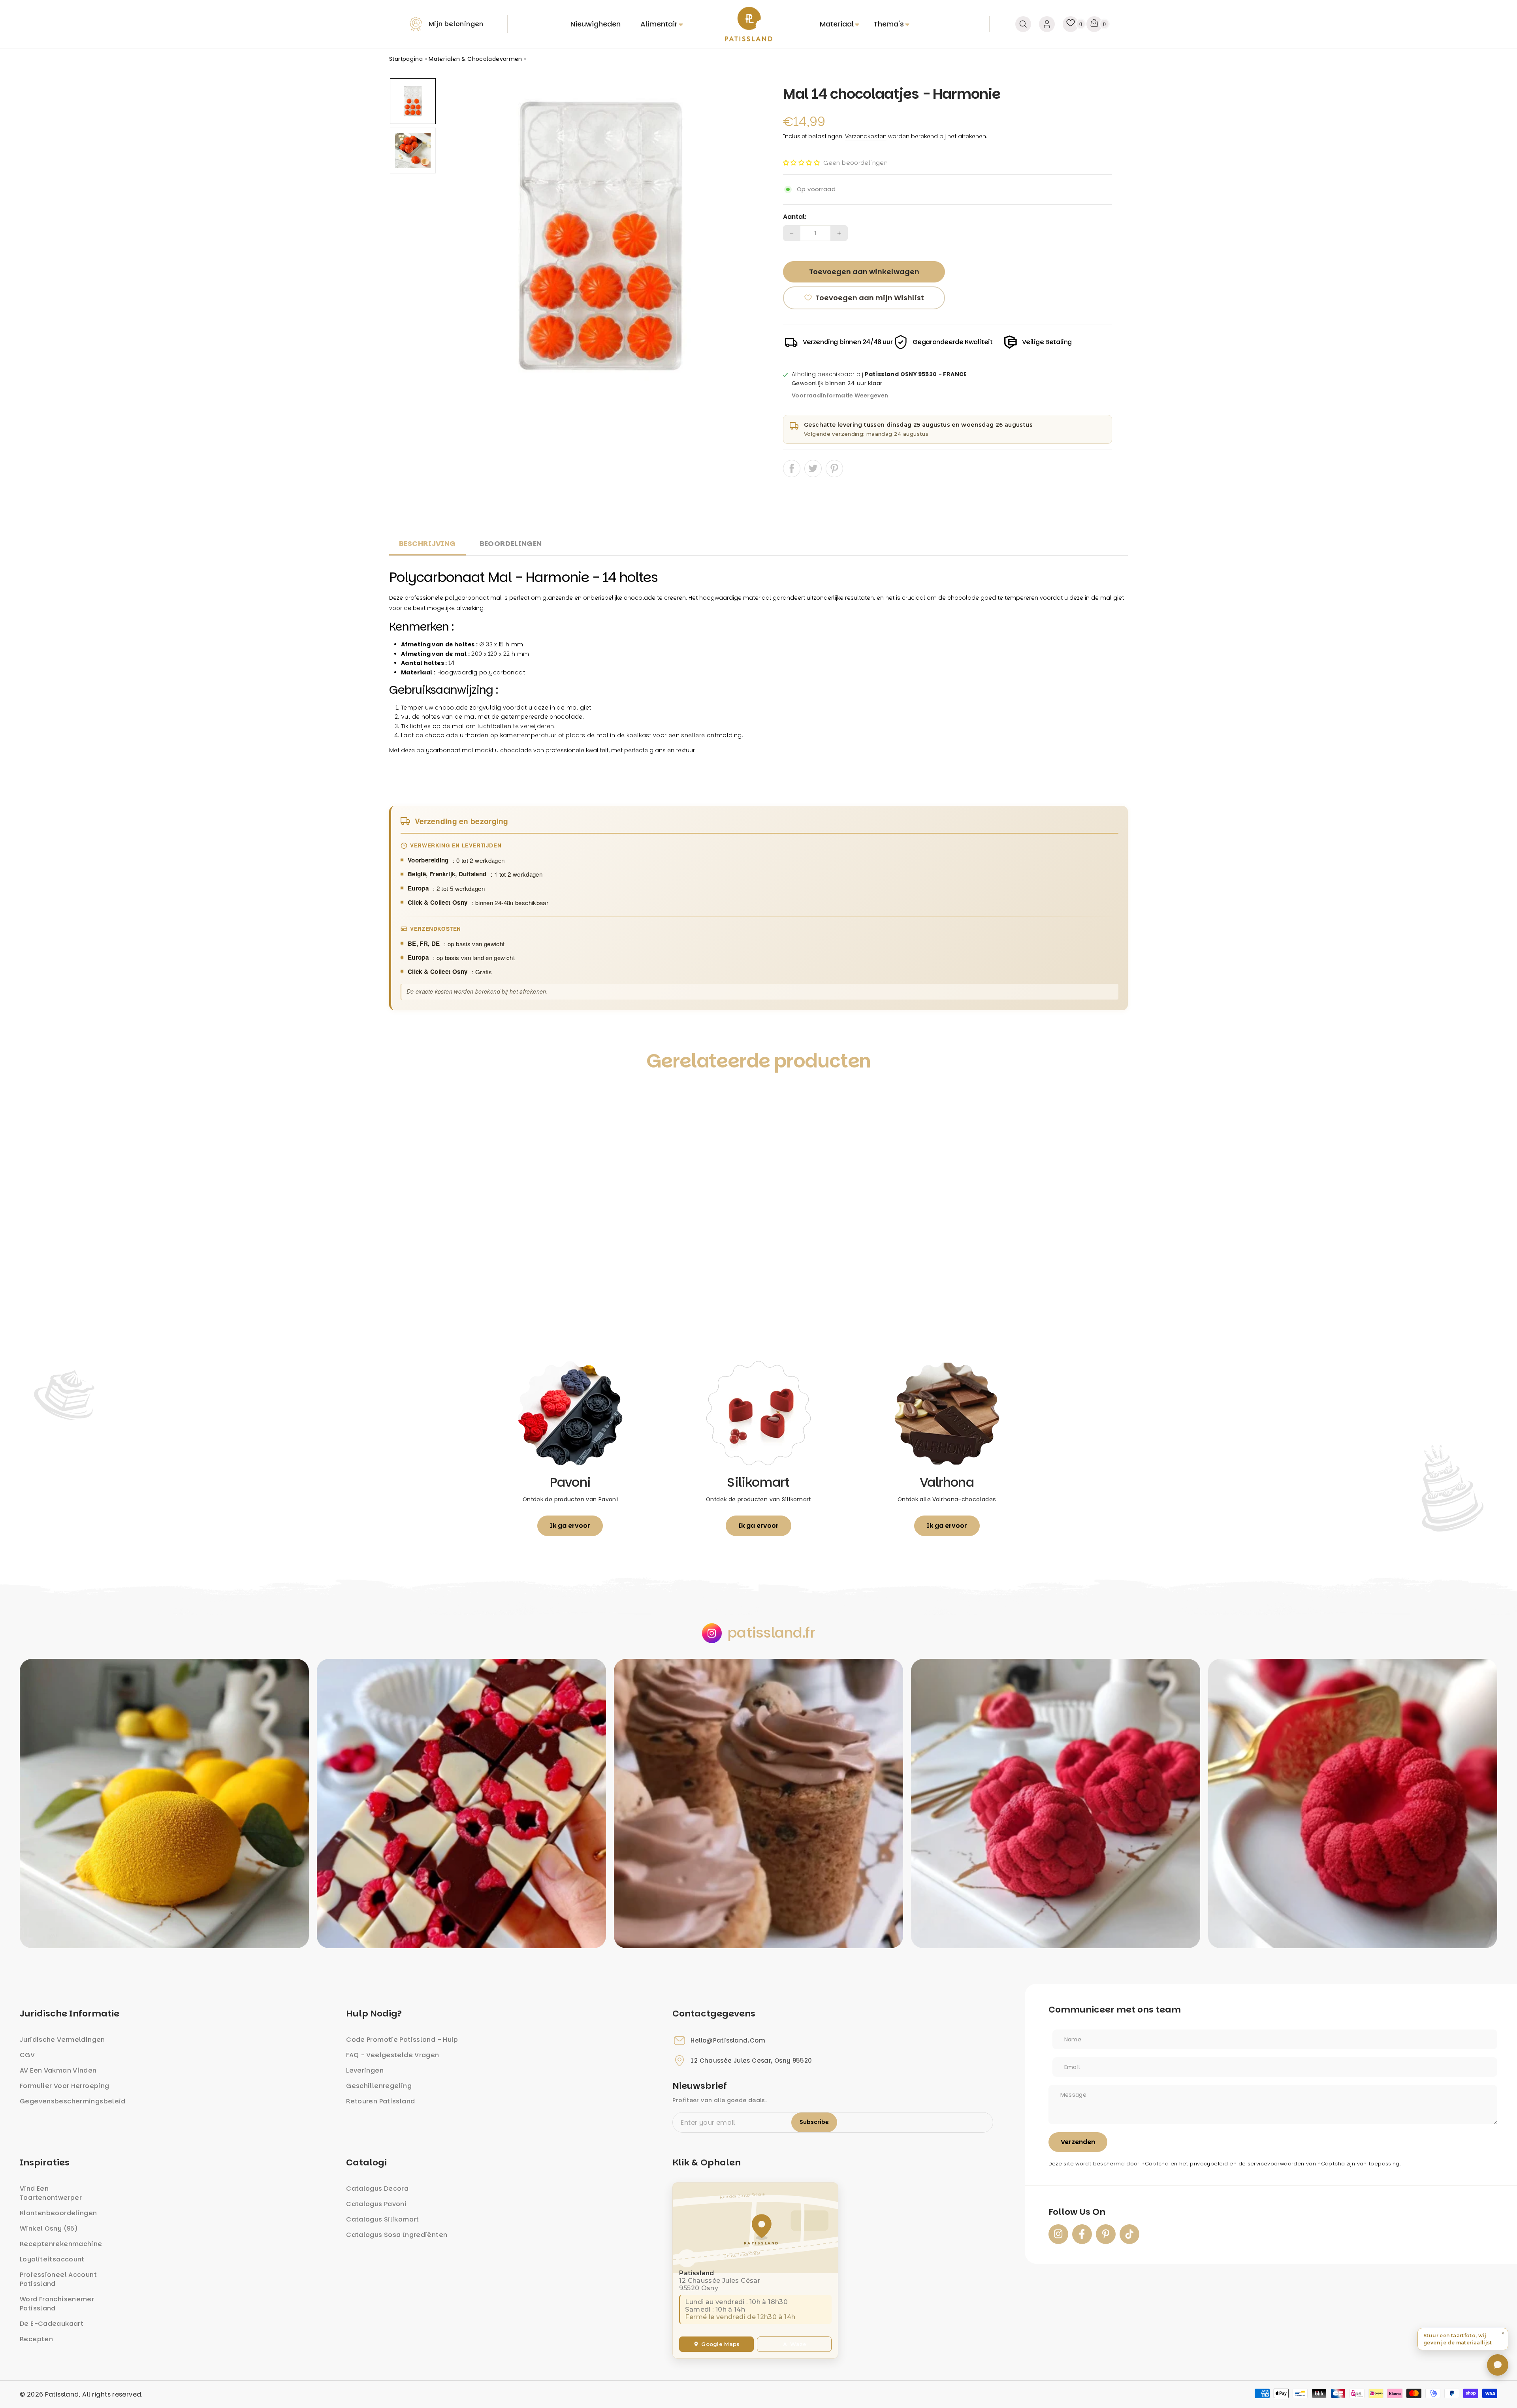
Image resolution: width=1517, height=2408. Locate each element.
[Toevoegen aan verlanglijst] (404, 1097)
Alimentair (659, 24)
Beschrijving (427, 543)
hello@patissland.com (728, 2041)
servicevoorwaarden (1276, 2164)
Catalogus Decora (377, 2189)
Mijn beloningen (456, 24)
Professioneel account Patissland (58, 2279)
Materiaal (837, 24)
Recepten (36, 2339)
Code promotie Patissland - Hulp (402, 2040)
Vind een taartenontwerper (51, 2193)
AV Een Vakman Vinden (58, 2070)
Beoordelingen (511, 543)
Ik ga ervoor (570, 1526)
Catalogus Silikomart (383, 2219)
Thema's (889, 24)
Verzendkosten (866, 136)
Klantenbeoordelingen (58, 2213)
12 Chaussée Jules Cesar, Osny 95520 (751, 2061)
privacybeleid (1209, 2164)
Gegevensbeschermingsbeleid (73, 2101)
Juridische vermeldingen (62, 2040)
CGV (27, 2055)
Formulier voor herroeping (64, 2086)
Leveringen (365, 2070)
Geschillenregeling (379, 2086)
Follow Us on (1077, 2212)
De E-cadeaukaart (52, 2324)
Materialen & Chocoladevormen (475, 59)
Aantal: (795, 217)
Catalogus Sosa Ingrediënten (397, 2235)
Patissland (62, 2394)
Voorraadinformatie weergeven (840, 396)
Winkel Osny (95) (49, 2228)
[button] (801, 163)
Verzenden (1078, 2142)
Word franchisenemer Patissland (57, 2304)
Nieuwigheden (596, 24)
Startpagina (406, 59)
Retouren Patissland (380, 2101)
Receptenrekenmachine (61, 2244)
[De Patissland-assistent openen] (1498, 2365)
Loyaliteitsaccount (52, 2259)
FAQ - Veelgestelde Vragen (392, 2055)
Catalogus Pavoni (376, 2204)
